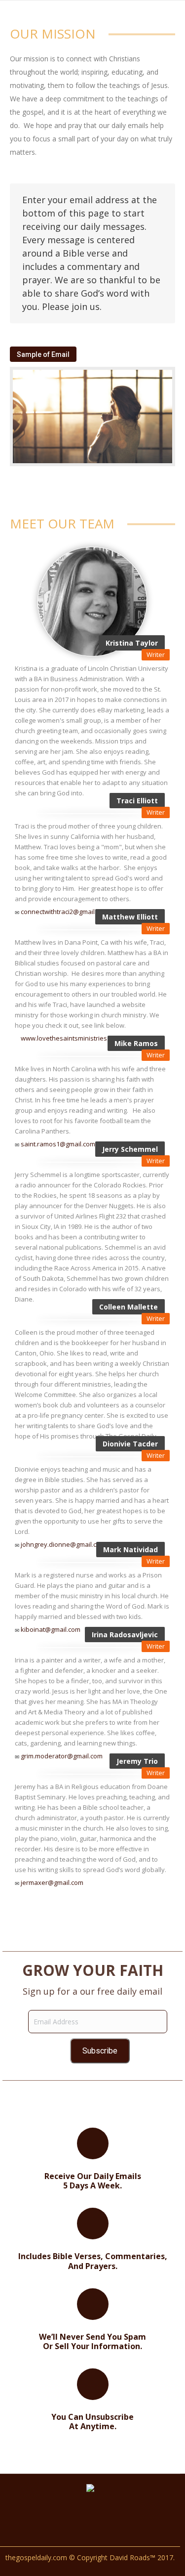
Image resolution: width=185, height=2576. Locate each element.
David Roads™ (132, 2557)
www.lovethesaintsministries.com (71, 1038)
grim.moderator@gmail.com (62, 1756)
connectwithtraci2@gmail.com (65, 912)
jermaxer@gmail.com (52, 1882)
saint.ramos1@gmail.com (58, 1144)
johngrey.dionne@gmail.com (63, 1544)
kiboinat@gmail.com (51, 1629)
